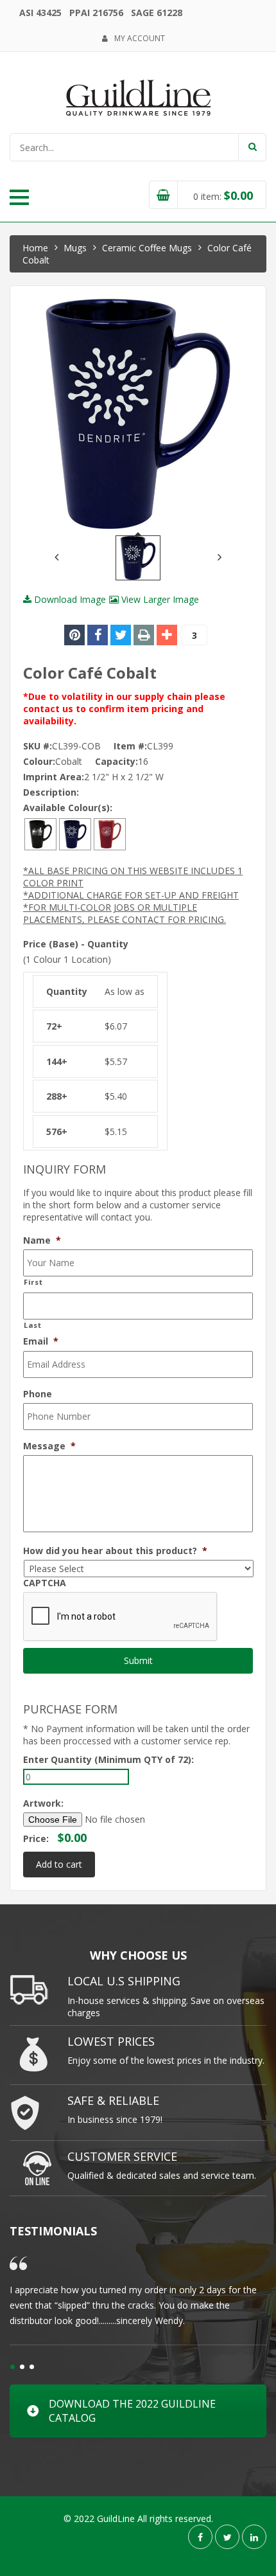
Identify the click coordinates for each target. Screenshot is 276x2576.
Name (42, 1240)
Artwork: (43, 1803)
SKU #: (38, 746)
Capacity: (116, 761)
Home (35, 248)
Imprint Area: (54, 777)
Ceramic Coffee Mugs (147, 248)
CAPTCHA (45, 1583)
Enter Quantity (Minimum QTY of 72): (108, 1759)
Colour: (39, 761)
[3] (167, 635)
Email (41, 1341)
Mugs (75, 248)
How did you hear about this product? (115, 1551)
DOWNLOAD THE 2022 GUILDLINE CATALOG (132, 2411)
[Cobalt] (75, 833)
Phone (38, 1394)
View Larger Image (159, 599)
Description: (51, 792)
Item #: (130, 746)
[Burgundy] (110, 833)
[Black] (40, 833)
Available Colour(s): (68, 808)
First (33, 1282)
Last (33, 1325)
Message (49, 1446)
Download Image (69, 599)
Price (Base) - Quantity (76, 944)
